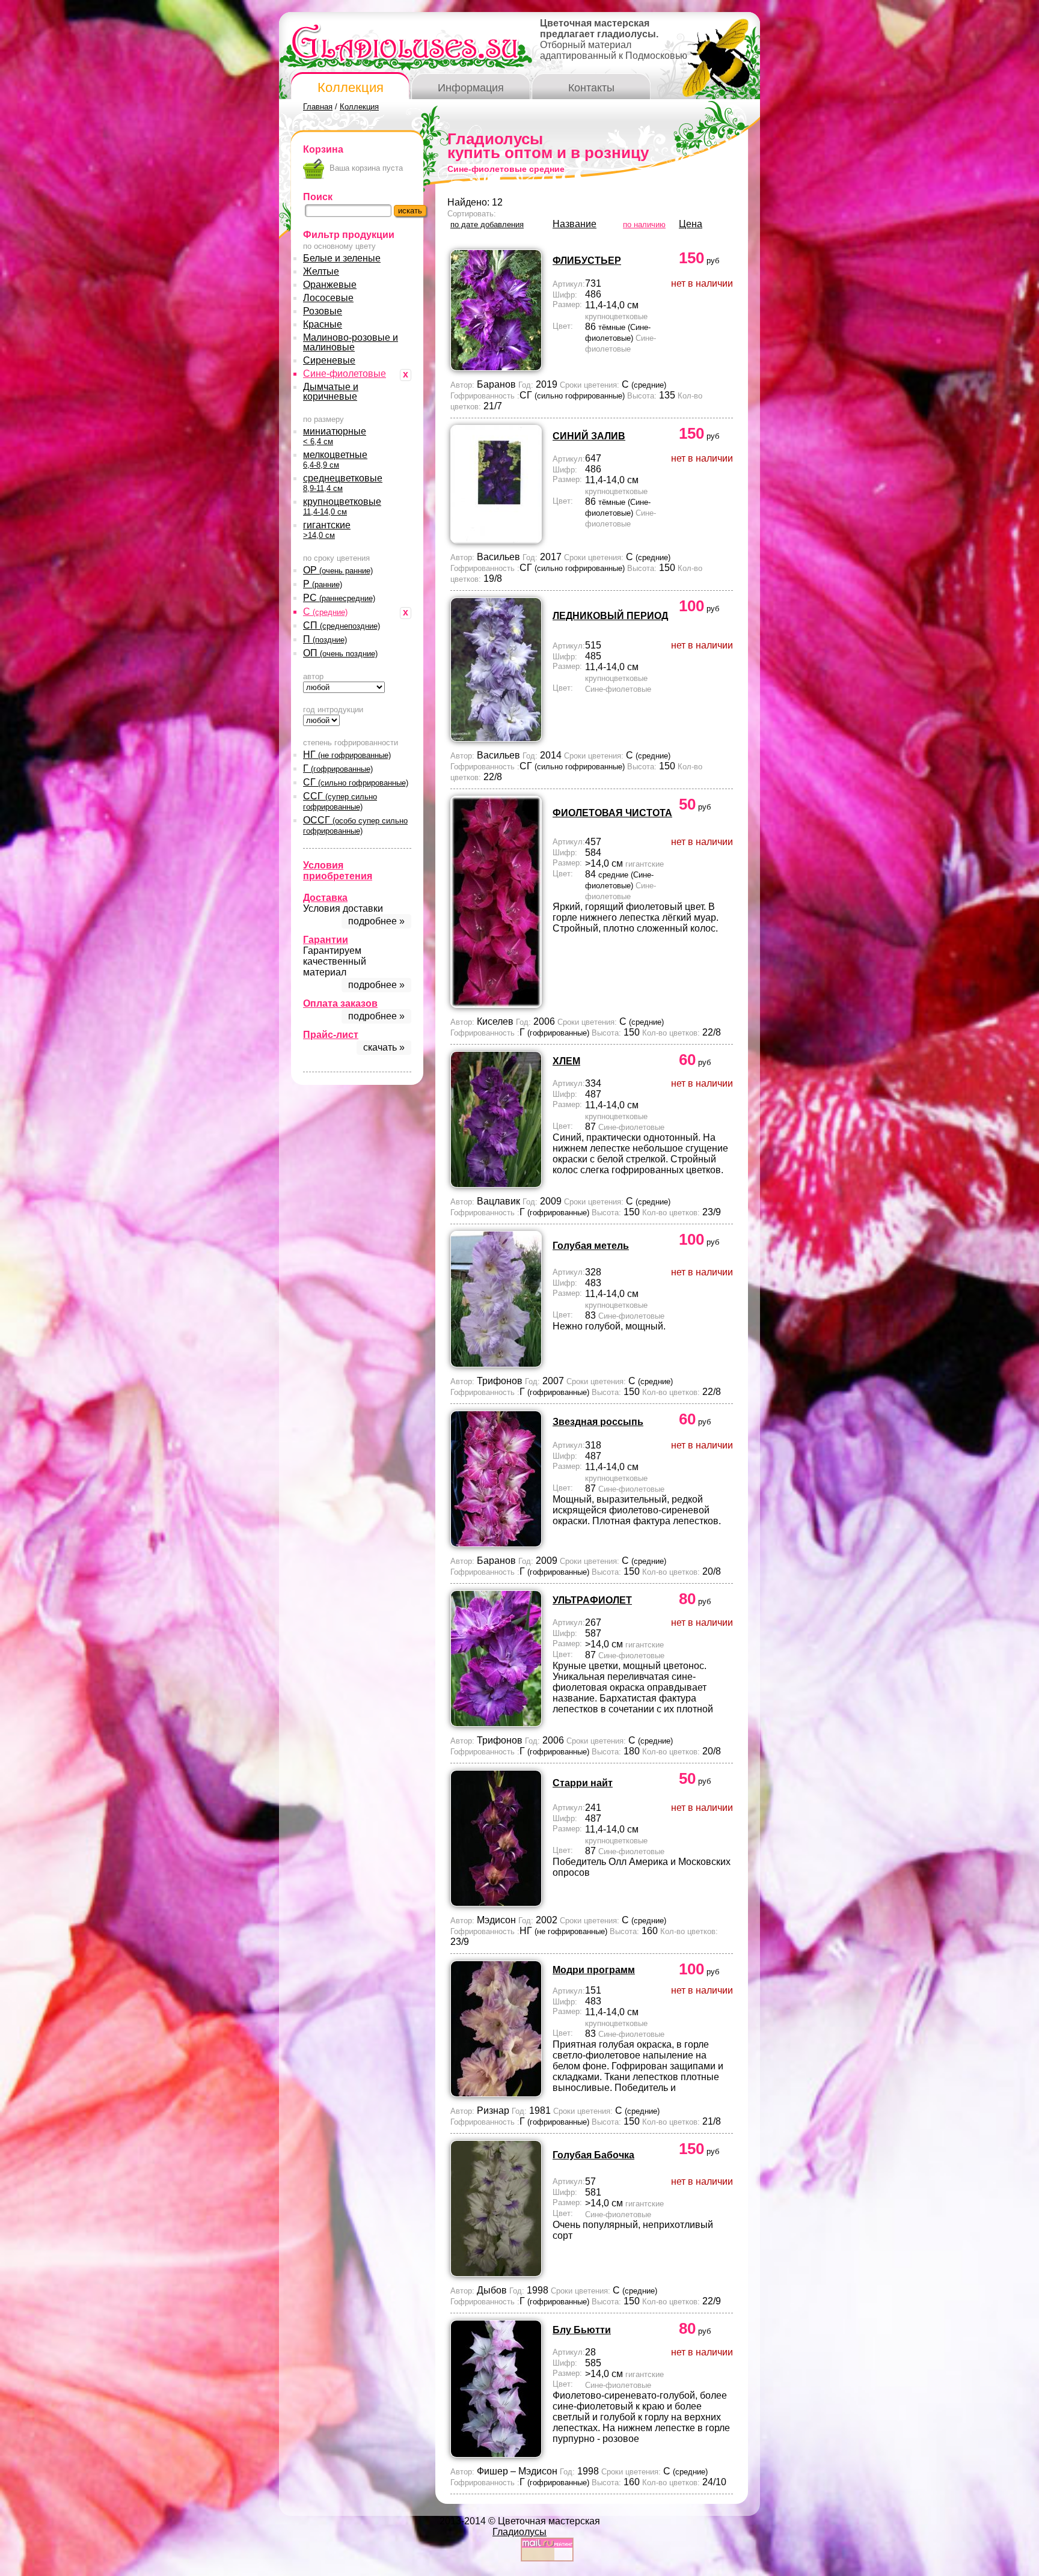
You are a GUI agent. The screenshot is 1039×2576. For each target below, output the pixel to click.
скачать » (384, 1047)
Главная (318, 107)
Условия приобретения (338, 871)
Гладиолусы (519, 2532)
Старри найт (583, 1783)
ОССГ (355, 825)
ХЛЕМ (566, 1061)
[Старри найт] (496, 1903)
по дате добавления (487, 224)
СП (342, 625)
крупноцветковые (342, 506)
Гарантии (326, 940)
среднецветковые (343, 483)
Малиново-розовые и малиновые (351, 342)
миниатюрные (335, 436)
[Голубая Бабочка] (496, 2273)
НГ (347, 755)
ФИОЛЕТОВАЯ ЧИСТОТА (612, 813)
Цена (691, 224)
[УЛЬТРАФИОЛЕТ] (496, 1723)
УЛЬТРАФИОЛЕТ (592, 1600)
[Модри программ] (496, 2094)
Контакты (591, 88)
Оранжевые (330, 285)
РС (339, 598)
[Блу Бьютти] (496, 2454)
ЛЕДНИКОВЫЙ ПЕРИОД (610, 616)
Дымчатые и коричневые (331, 392)
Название (575, 224)
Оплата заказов (340, 1003)
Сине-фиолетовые (345, 374)
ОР (338, 570)
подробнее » (376, 921)
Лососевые (328, 298)
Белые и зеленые (342, 258)
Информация (471, 88)
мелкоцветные (335, 459)
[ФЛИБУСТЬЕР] (496, 368)
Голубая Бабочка (593, 2155)
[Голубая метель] (496, 1364)
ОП (340, 653)
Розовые (323, 311)
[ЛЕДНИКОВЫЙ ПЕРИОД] (496, 738)
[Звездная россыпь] (496, 1544)
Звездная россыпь (598, 1422)
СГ (356, 782)
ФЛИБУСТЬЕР (587, 261)
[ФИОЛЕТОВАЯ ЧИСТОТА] (496, 1005)
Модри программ (594, 1970)
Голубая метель (591, 1246)
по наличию (644, 224)
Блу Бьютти (582, 2330)
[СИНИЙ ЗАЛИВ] (496, 540)
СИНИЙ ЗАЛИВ (589, 436)
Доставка (325, 898)
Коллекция (351, 87)
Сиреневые (329, 360)
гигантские (327, 530)
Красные (323, 324)
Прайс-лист (331, 1035)
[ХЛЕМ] (496, 1184)
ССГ (340, 801)
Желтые (321, 271)
